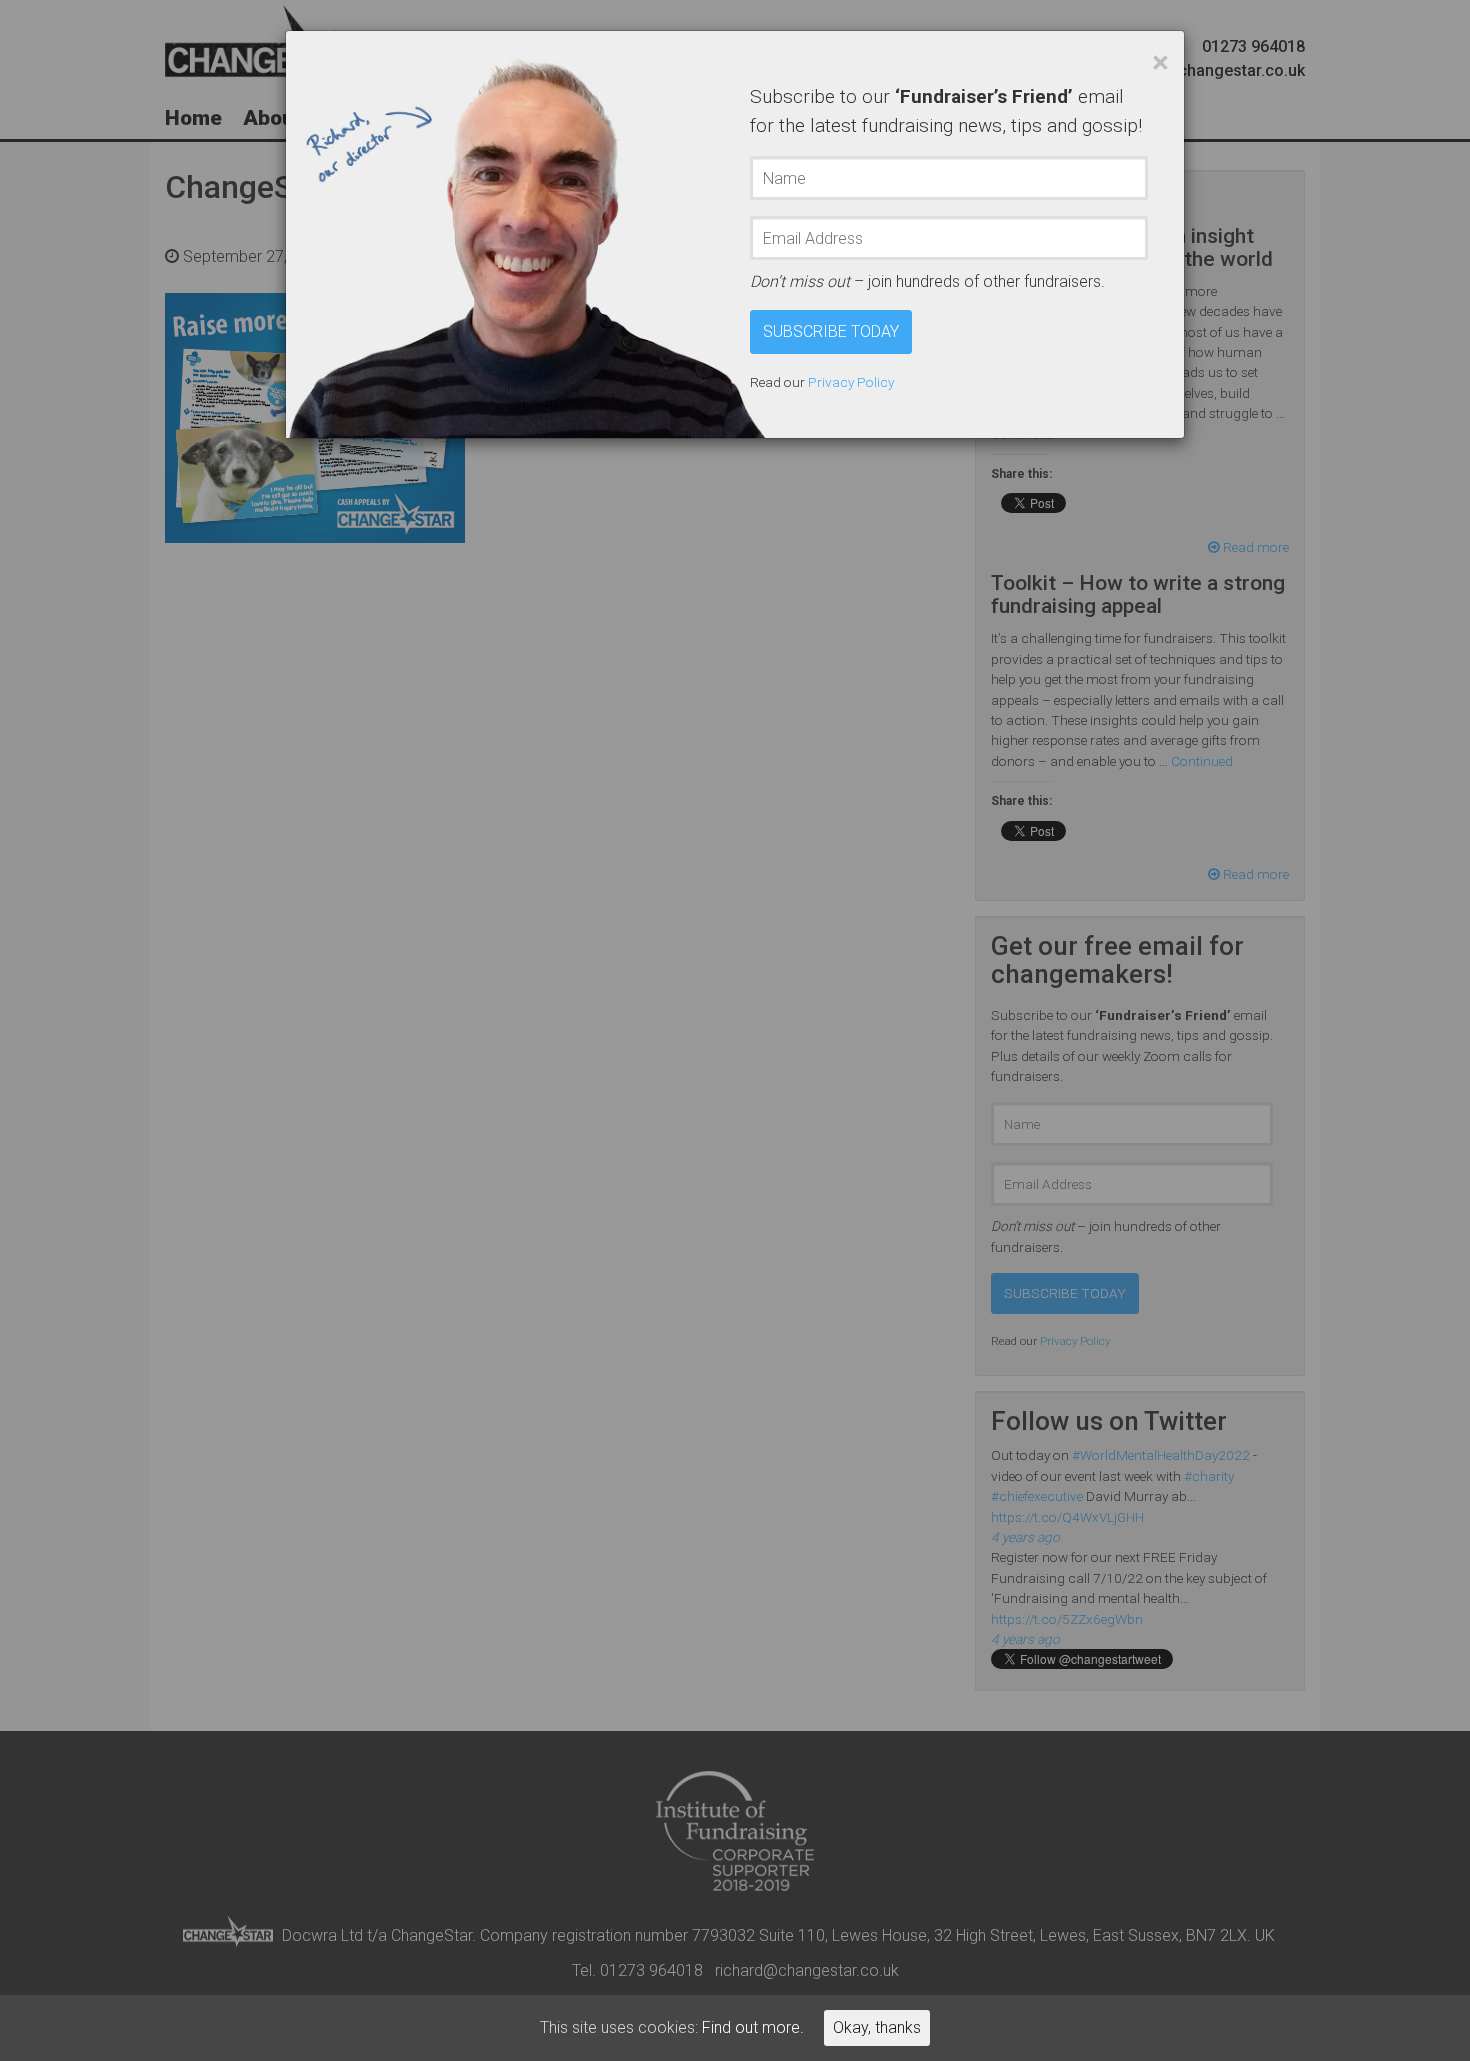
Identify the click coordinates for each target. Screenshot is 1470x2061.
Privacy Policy (851, 382)
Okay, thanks (877, 2027)
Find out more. (753, 2027)
